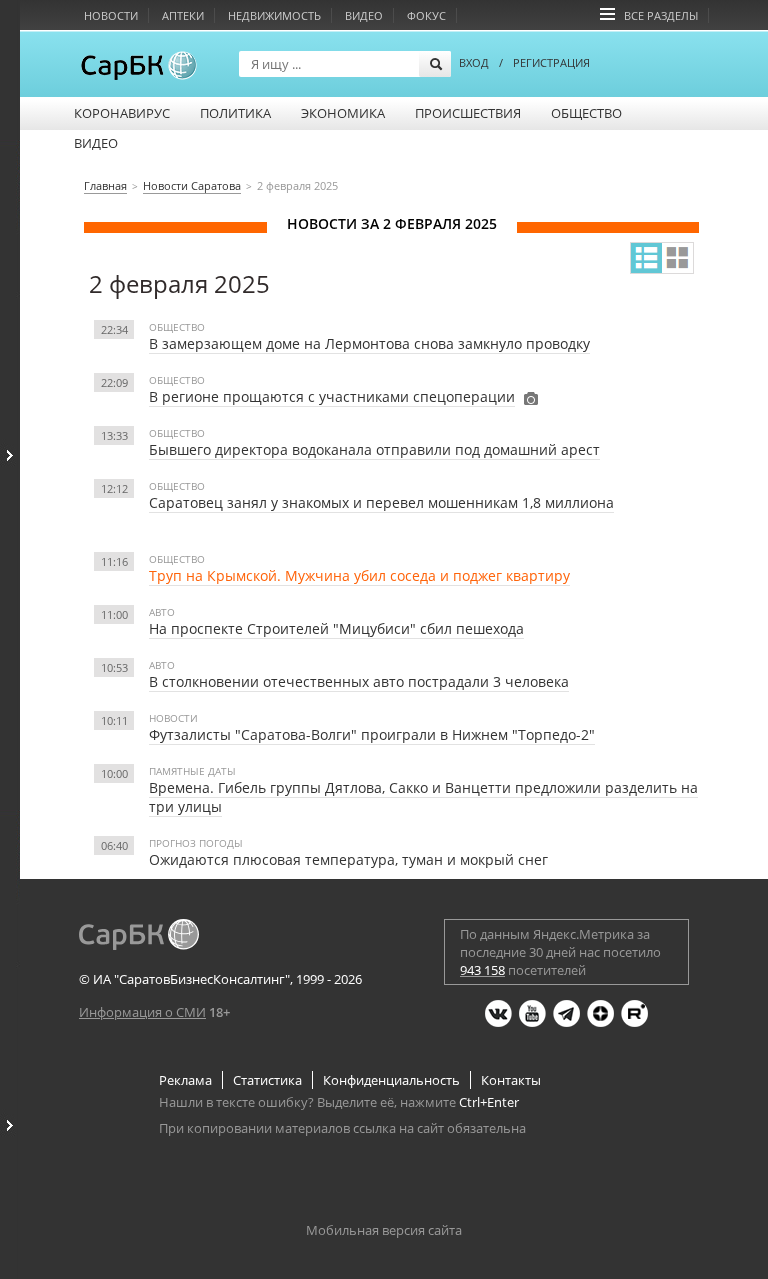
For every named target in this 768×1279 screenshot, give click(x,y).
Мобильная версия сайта (384, 1230)
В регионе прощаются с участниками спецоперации (332, 396)
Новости (111, 15)
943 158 (482, 970)
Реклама (185, 1080)
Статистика (267, 1080)
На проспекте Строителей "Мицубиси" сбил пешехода (336, 628)
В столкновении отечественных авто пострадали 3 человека (359, 681)
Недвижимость (274, 15)
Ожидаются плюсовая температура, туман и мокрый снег (348, 859)
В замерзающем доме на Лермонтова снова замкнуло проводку (369, 343)
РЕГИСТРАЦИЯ (551, 62)
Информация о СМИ (142, 1012)
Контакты (511, 1080)
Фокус (426, 15)
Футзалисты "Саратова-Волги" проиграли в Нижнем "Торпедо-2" (372, 734)
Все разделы (661, 15)
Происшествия (468, 113)
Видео (364, 15)
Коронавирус (122, 113)
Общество (586, 113)
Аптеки (183, 15)
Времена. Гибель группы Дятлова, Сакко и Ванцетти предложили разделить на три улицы (423, 797)
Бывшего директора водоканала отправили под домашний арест (374, 449)
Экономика (343, 113)
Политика (235, 113)
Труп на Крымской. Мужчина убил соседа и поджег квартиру (359, 575)
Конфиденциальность (391, 1080)
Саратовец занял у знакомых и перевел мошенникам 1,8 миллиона (381, 502)
